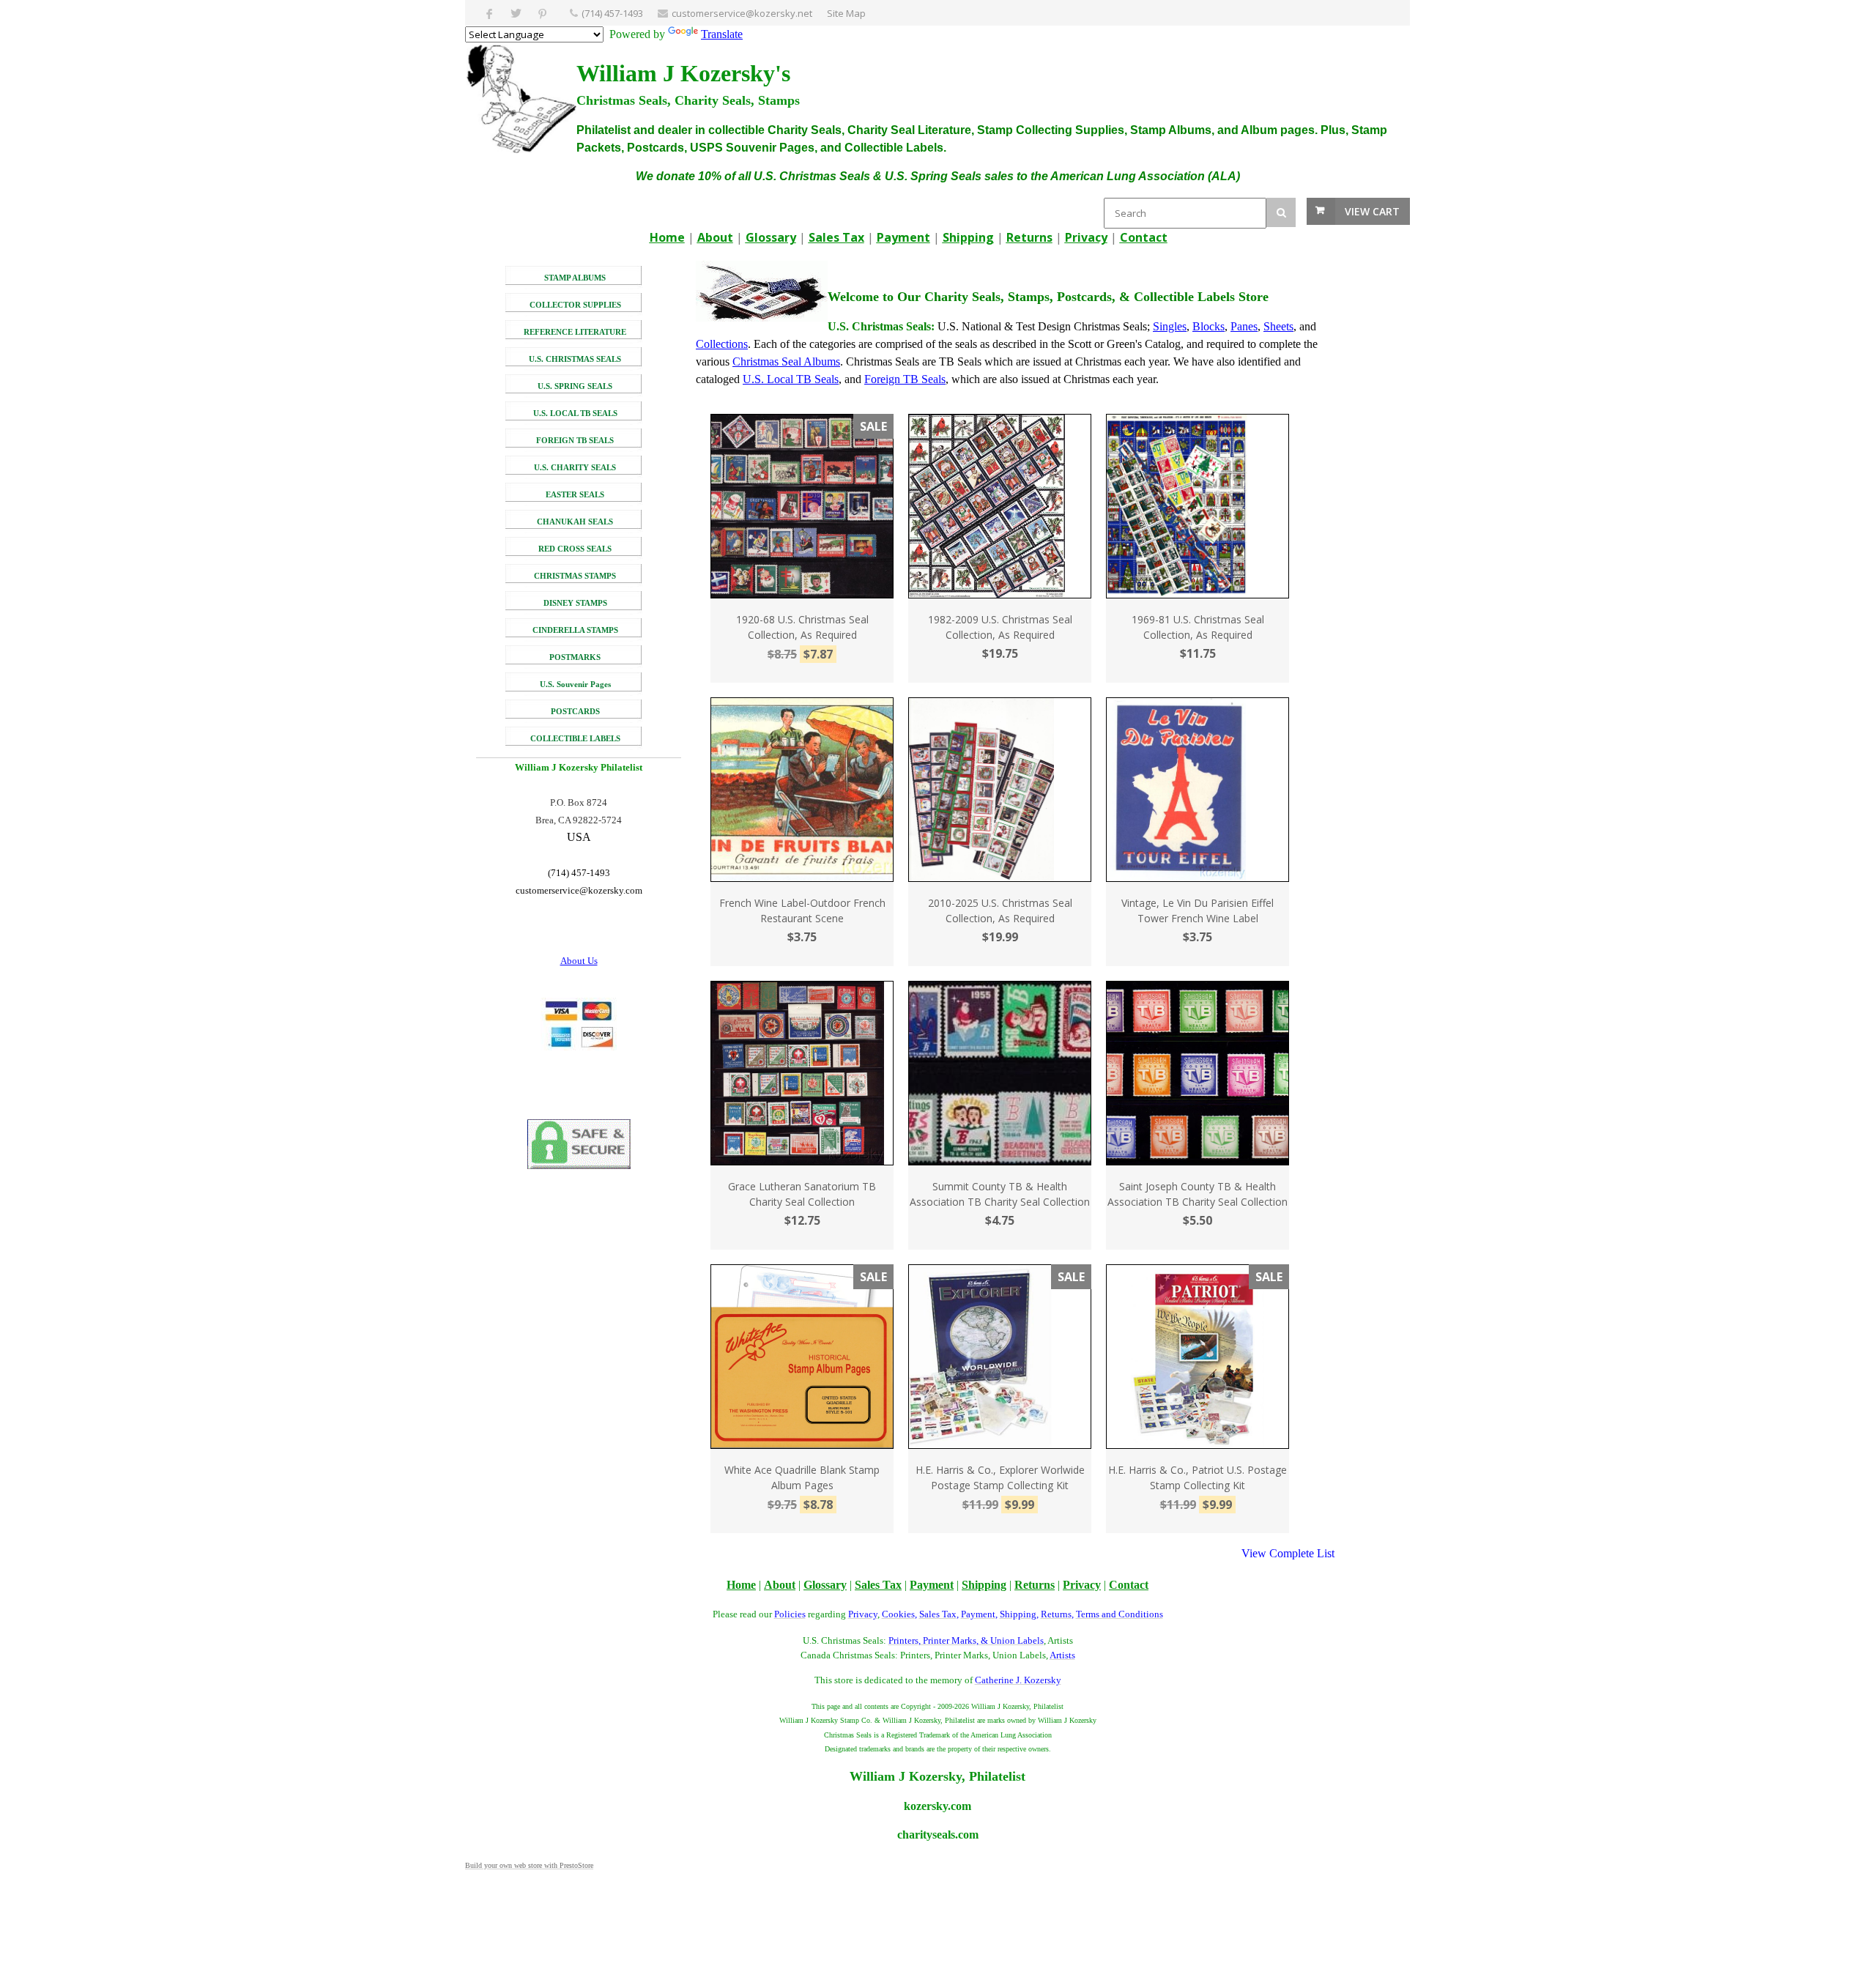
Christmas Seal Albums (786, 361)
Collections (722, 344)
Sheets (1278, 326)
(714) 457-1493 (612, 13)
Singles (1170, 326)
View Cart (1372, 211)
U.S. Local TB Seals (791, 379)
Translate (722, 34)
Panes (1244, 326)
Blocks (1208, 326)
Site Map (846, 13)
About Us (579, 961)
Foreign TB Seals (905, 379)
